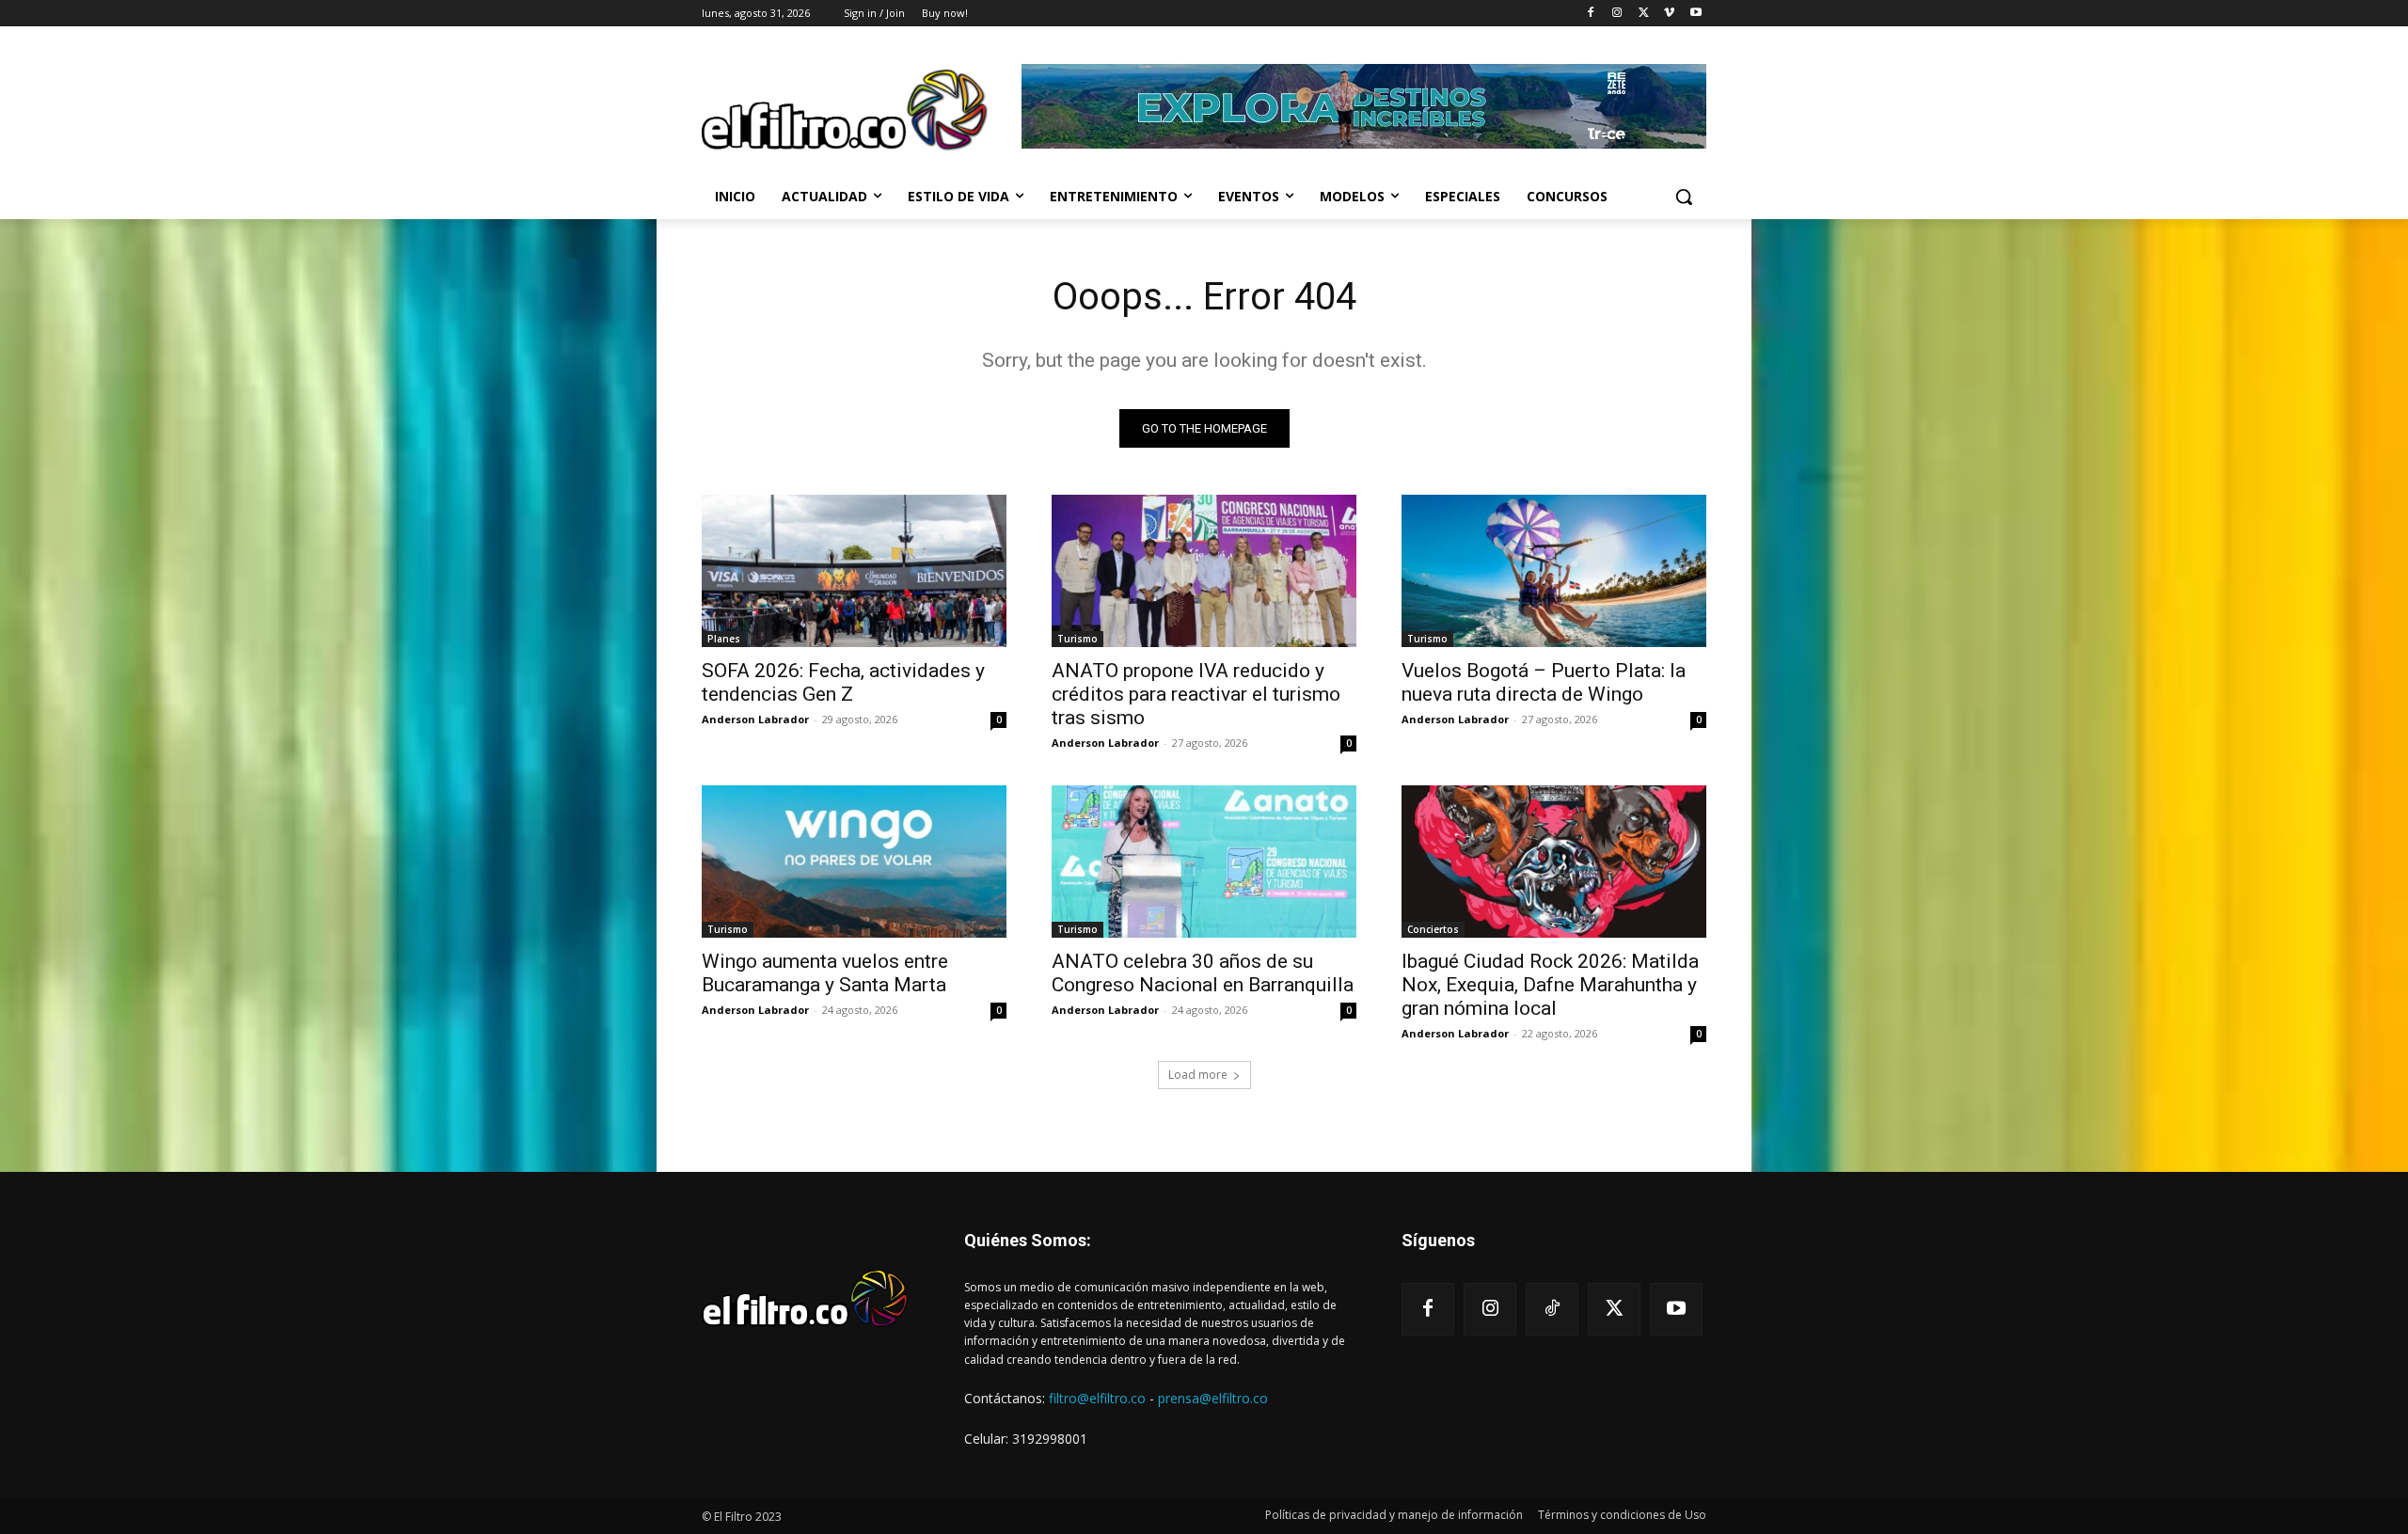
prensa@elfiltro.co (1213, 1398)
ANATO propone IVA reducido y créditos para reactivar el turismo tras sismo (1196, 694)
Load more (1198, 1075)
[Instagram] (1617, 14)
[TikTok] (1552, 1309)
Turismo (1077, 639)
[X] (1644, 14)
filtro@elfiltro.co (1097, 1398)
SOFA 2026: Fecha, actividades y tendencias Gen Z (843, 682)
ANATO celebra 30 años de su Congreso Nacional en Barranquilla (1203, 973)
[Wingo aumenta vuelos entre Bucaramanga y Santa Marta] (854, 862)
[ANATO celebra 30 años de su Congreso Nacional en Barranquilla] (1204, 862)
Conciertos (1433, 929)
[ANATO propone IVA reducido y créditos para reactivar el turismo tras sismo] (1204, 571)
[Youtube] (1695, 14)
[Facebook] (1591, 14)
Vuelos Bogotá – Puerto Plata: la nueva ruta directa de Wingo (1544, 682)
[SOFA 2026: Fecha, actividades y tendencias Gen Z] (854, 571)
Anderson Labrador (755, 719)
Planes (724, 639)
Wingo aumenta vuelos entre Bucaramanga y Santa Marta (825, 973)
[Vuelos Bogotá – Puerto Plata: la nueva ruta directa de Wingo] (1554, 571)
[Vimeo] (1669, 14)
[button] (1684, 197)
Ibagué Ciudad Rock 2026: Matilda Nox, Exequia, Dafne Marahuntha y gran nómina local (1550, 985)
